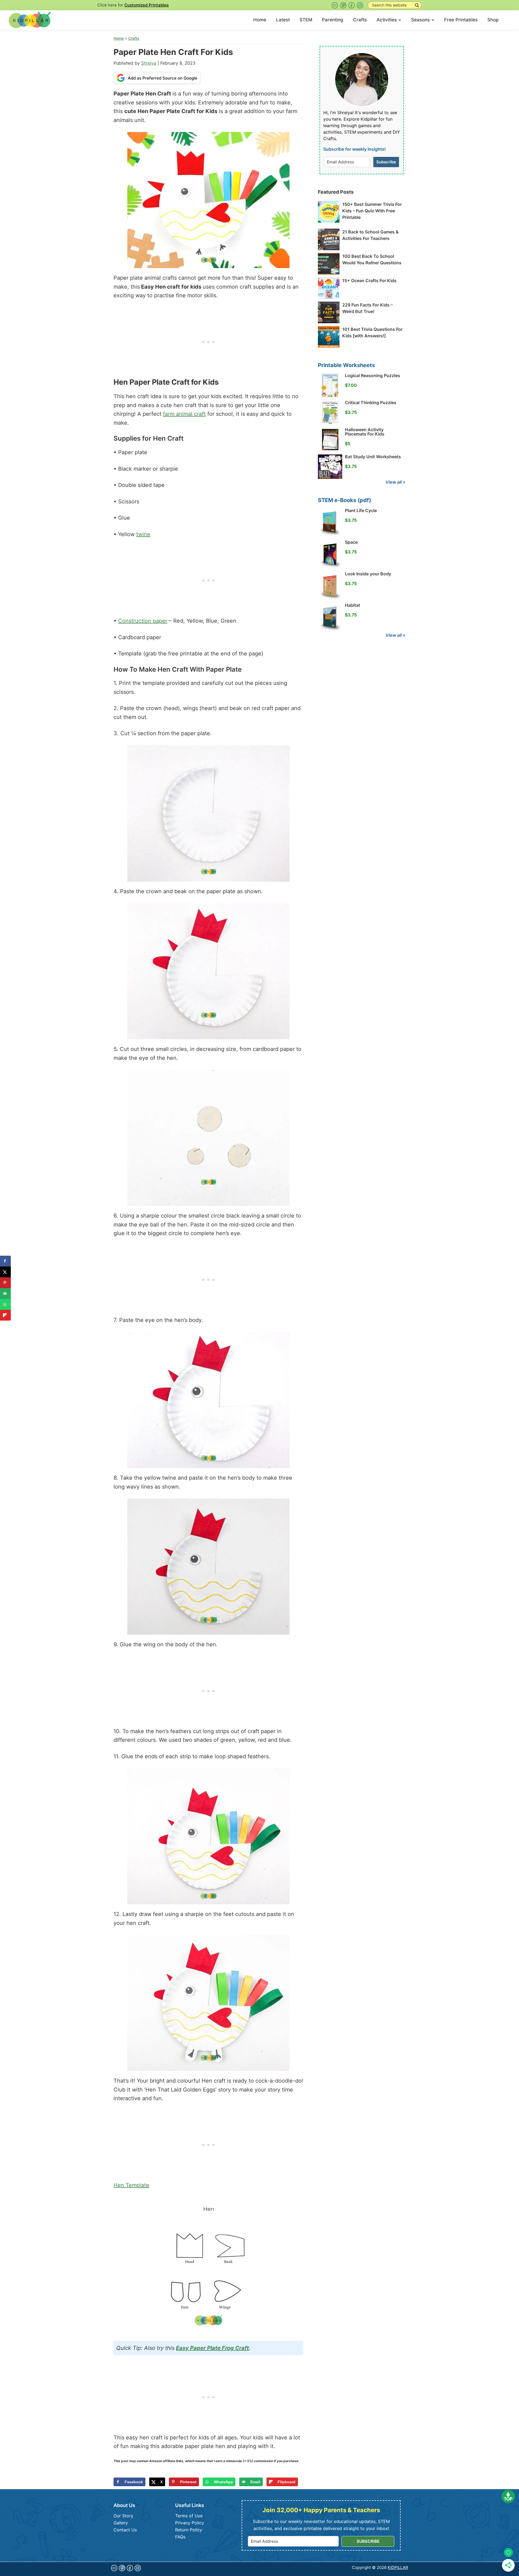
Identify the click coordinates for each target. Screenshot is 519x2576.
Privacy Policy (190, 2523)
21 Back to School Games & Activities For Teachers (370, 235)
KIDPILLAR (398, 2567)
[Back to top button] (508, 2498)
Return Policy (189, 2530)
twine (143, 534)
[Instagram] (360, 5)
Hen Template (131, 2185)
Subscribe (386, 162)
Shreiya (149, 63)
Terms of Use (189, 2516)
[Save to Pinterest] (5, 1283)
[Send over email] (5, 1294)
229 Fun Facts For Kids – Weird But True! (367, 308)
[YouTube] (335, 5)
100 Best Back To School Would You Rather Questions (372, 259)
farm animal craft (184, 414)
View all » (395, 482)
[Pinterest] (343, 5)
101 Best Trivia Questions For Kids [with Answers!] (372, 332)
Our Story (123, 2516)
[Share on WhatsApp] (5, 1304)
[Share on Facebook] (5, 1261)
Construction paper (143, 621)
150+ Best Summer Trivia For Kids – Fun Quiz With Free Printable (372, 211)
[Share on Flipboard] (5, 1315)
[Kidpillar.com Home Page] (30, 19)
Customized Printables (147, 5)
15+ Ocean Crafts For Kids (369, 281)
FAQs (180, 2537)
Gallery (121, 2523)
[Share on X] (5, 1272)
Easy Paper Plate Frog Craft (212, 2348)
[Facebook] (352, 5)
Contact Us (125, 2530)
